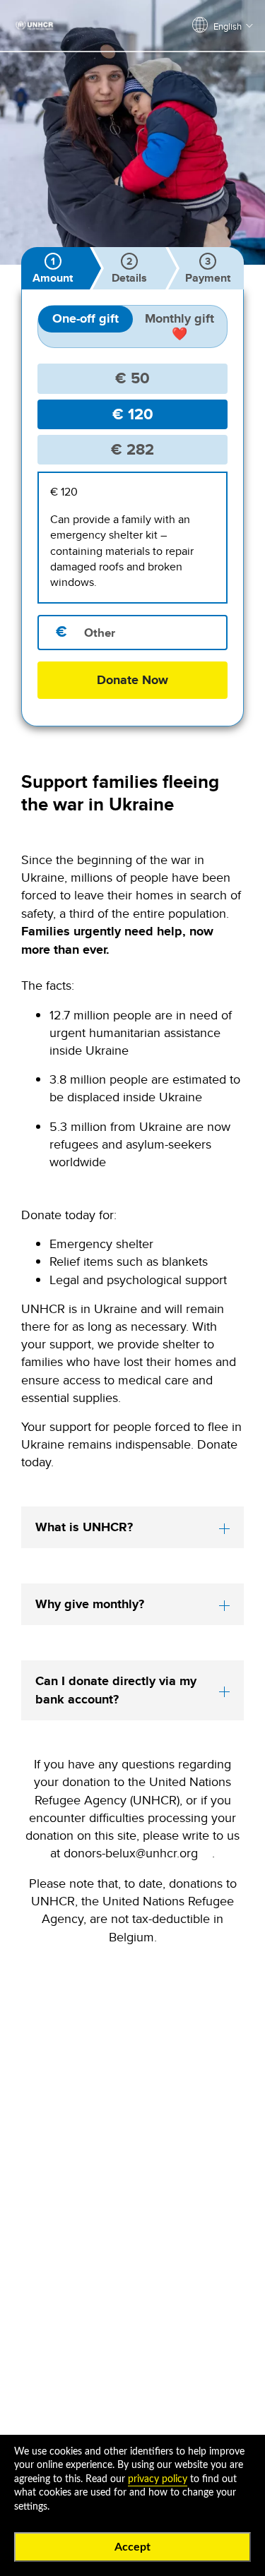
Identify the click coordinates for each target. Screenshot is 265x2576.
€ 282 (132, 449)
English (228, 26)
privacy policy (158, 2479)
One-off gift (86, 318)
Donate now (132, 680)
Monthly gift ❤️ (179, 326)
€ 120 (133, 414)
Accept (132, 2547)
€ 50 (132, 378)
